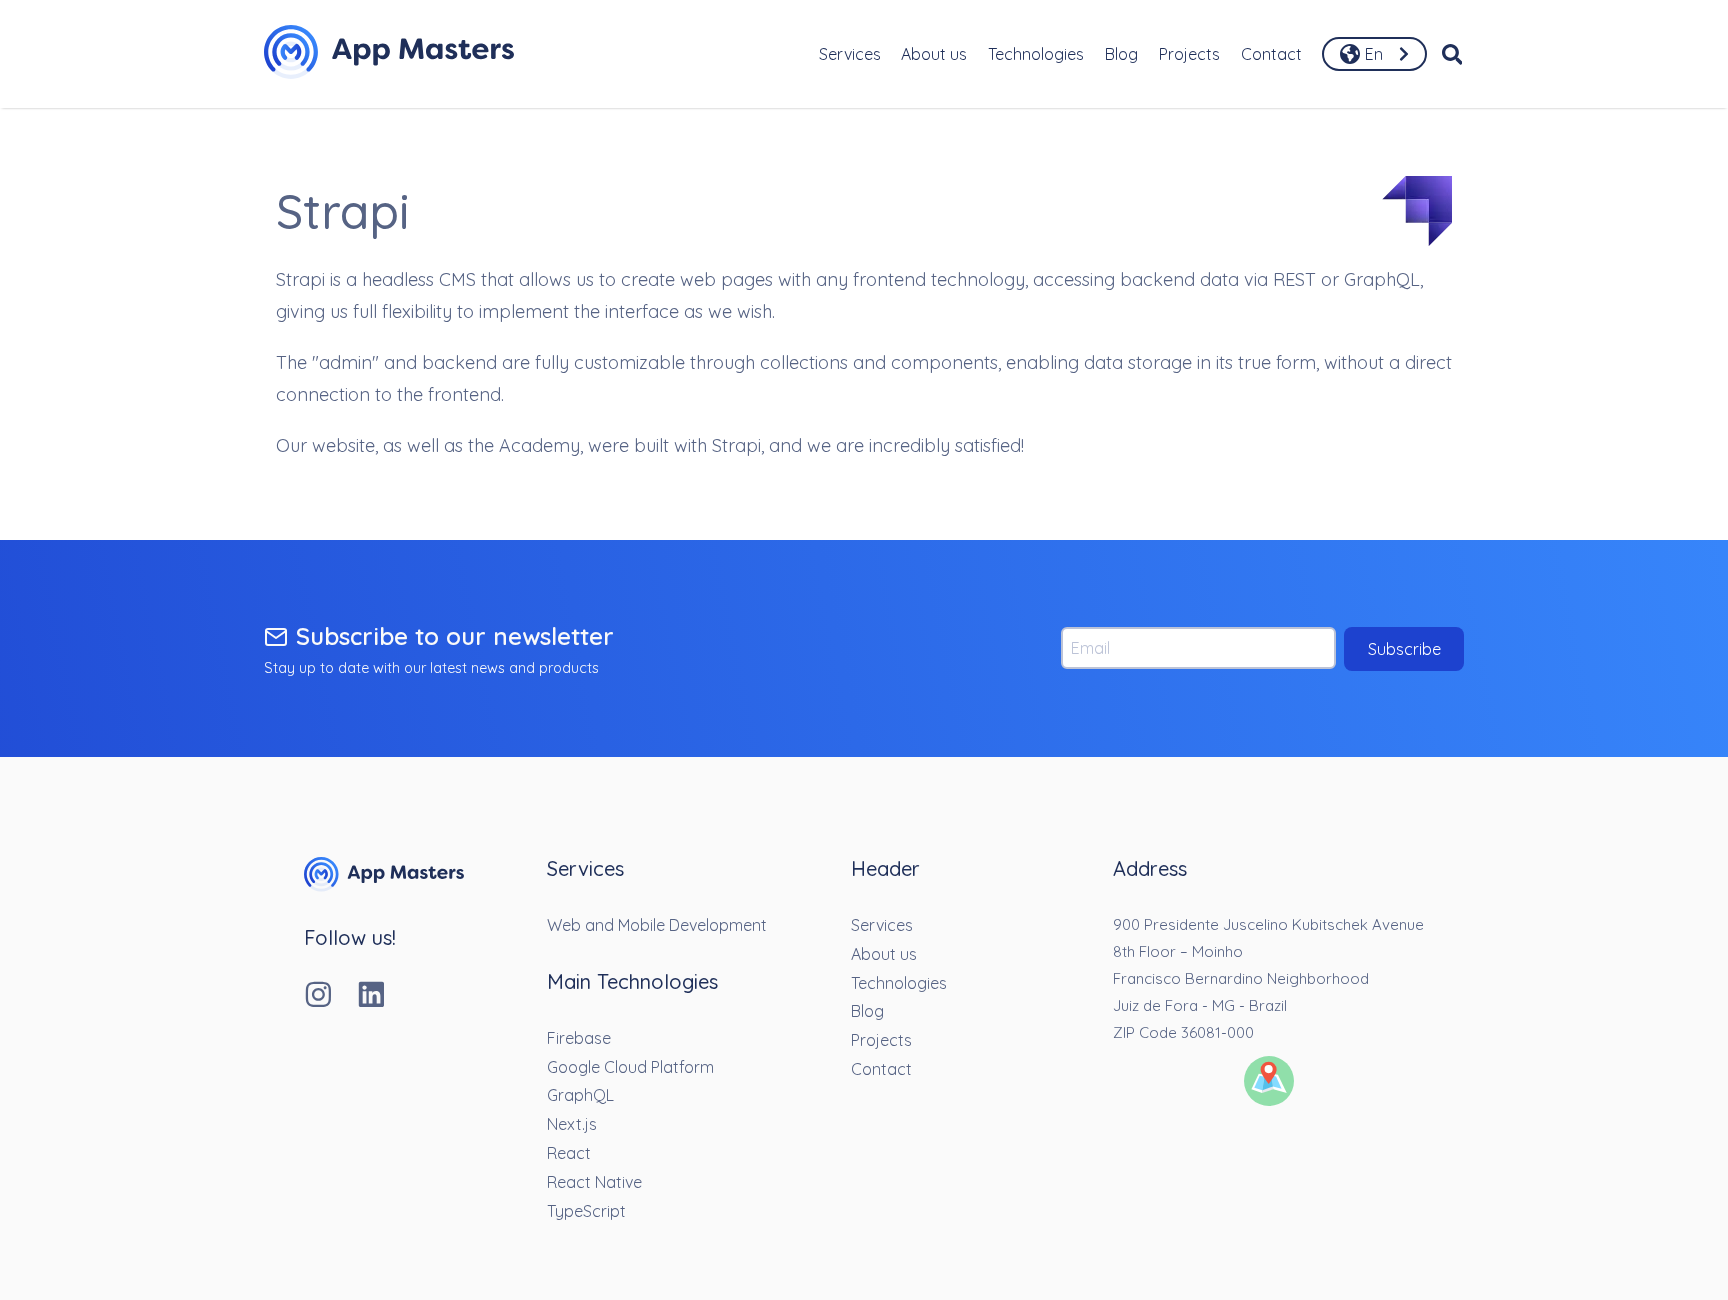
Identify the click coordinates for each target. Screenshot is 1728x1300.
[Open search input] (1452, 54)
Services (850, 54)
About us (934, 54)
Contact (1271, 54)
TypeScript (586, 1211)
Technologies (1036, 54)
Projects (1189, 54)
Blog (1121, 54)
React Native (594, 1182)
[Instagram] (330, 996)
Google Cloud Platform (630, 1067)
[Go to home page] (384, 886)
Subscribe (1404, 649)
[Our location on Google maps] (1269, 1083)
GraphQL (580, 1095)
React (569, 1153)
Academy (539, 445)
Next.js (572, 1124)
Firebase (579, 1038)
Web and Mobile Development (657, 925)
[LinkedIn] (383, 996)
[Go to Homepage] (389, 54)
